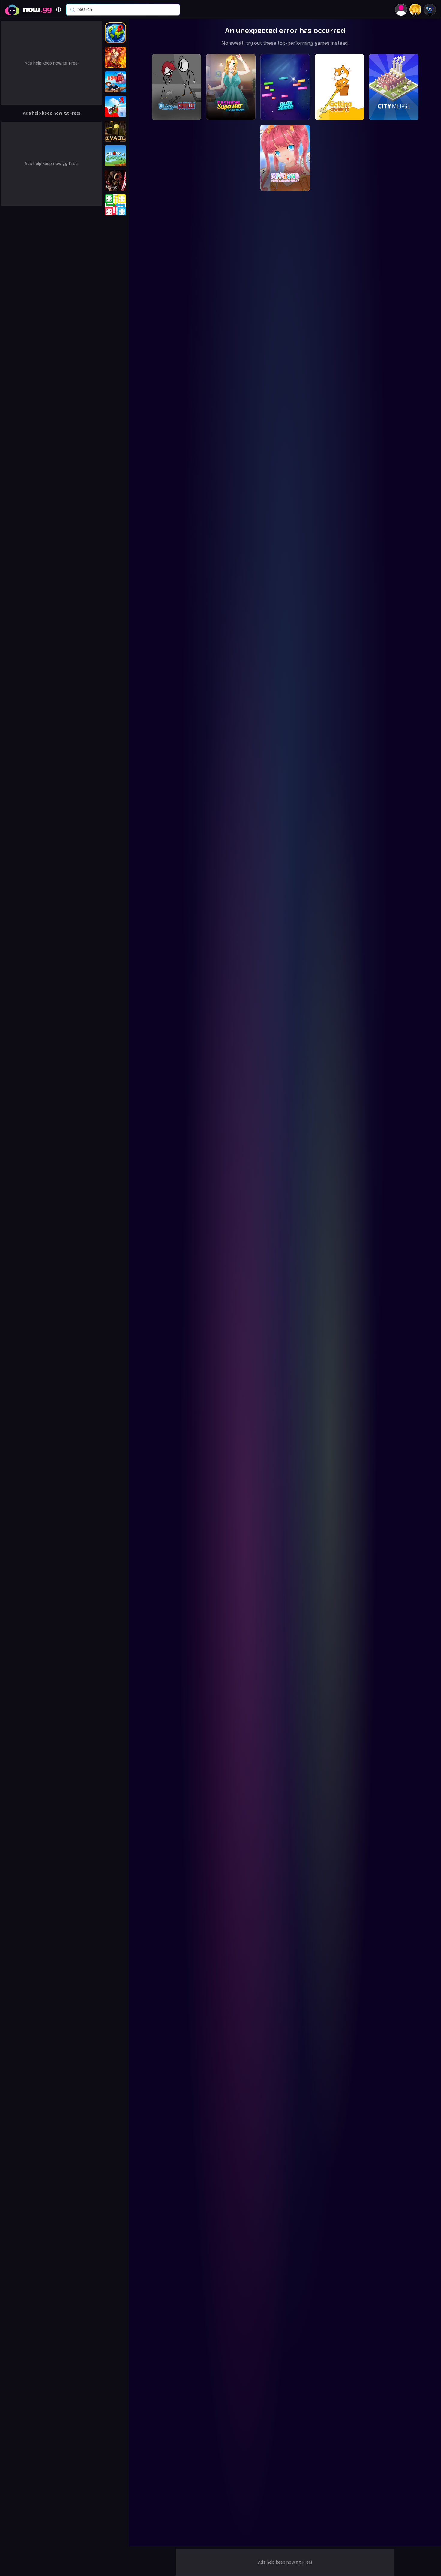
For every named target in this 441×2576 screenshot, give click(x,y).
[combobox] (126, 10)
